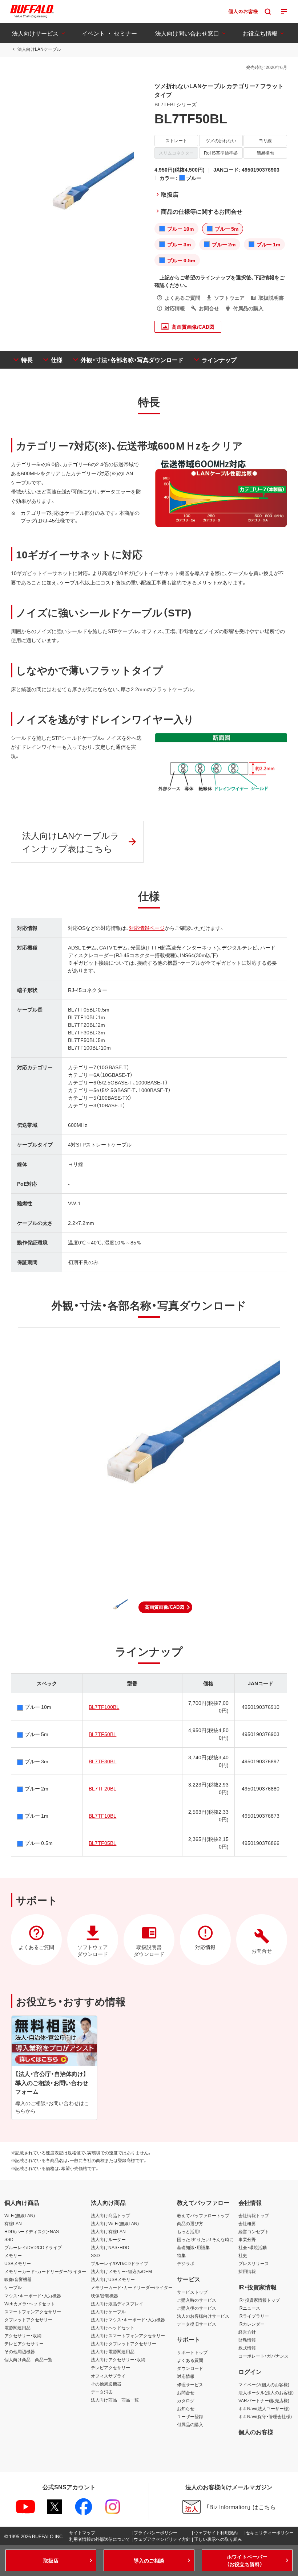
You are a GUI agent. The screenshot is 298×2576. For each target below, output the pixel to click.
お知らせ (186, 2408)
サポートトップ (192, 2352)
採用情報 (247, 2271)
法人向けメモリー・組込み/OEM (121, 2271)
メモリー (13, 2255)
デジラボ (186, 2263)
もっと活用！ (189, 2231)
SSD (9, 2239)
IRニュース (249, 2308)
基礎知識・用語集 (193, 2247)
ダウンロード (190, 2368)
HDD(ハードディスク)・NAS (32, 2231)
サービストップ (192, 2292)
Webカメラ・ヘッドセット (30, 2304)
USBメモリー (18, 2263)
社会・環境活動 (253, 2247)
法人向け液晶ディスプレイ (117, 2304)
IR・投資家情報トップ (259, 2300)
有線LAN (13, 2223)
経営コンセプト (254, 2231)
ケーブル (13, 2287)
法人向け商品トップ (110, 2215)
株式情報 (247, 2348)
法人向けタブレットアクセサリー (124, 2343)
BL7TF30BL (102, 1761)
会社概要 (247, 2223)
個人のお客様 (256, 2432)
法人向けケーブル (108, 2312)
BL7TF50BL (102, 1734)
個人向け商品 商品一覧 (28, 2359)
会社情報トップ (254, 2215)
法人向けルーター (108, 2239)
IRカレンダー (251, 2324)
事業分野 (247, 2239)
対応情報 (186, 2376)
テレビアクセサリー (24, 2343)
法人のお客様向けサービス (203, 2316)
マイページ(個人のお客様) (264, 2384)
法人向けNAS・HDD (110, 2247)
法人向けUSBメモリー (113, 2279)
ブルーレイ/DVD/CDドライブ (33, 2247)
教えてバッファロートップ (203, 2215)
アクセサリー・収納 (23, 2335)
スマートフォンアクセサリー (33, 2312)
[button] (165, 1607)
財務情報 (247, 2340)
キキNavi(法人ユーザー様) (264, 2408)
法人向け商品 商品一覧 (115, 2400)
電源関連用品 (17, 2327)
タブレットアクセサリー (28, 2319)
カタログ (186, 2400)
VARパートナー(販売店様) (264, 2400)
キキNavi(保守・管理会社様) (265, 2416)
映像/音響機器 (18, 2279)
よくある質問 (190, 2360)
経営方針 (247, 2332)
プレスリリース (254, 2263)
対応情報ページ (147, 928)
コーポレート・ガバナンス (263, 2356)
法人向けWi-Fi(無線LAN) (115, 2223)
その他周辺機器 (20, 2351)
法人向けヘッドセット (113, 2327)
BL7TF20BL (102, 1788)
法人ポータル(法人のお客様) (266, 2392)
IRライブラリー (254, 2316)
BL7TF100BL (104, 1707)
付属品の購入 (190, 2424)
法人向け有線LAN (108, 2231)
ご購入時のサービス (197, 2300)
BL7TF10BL (102, 1816)
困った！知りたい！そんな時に (205, 2239)
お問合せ (186, 2392)
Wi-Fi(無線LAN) (20, 2215)
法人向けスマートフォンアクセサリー (128, 2335)
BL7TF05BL (102, 1843)
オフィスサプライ (108, 2376)
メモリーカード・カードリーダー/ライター (45, 2271)
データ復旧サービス (197, 2324)
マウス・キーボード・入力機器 (33, 2296)
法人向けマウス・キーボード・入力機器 (128, 2319)
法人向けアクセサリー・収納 (118, 2359)
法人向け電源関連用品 (113, 2351)
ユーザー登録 (190, 2416)
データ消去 (102, 2392)
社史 (243, 2255)
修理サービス (190, 2384)
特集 (181, 2255)
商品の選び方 (190, 2223)
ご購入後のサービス (197, 2308)
